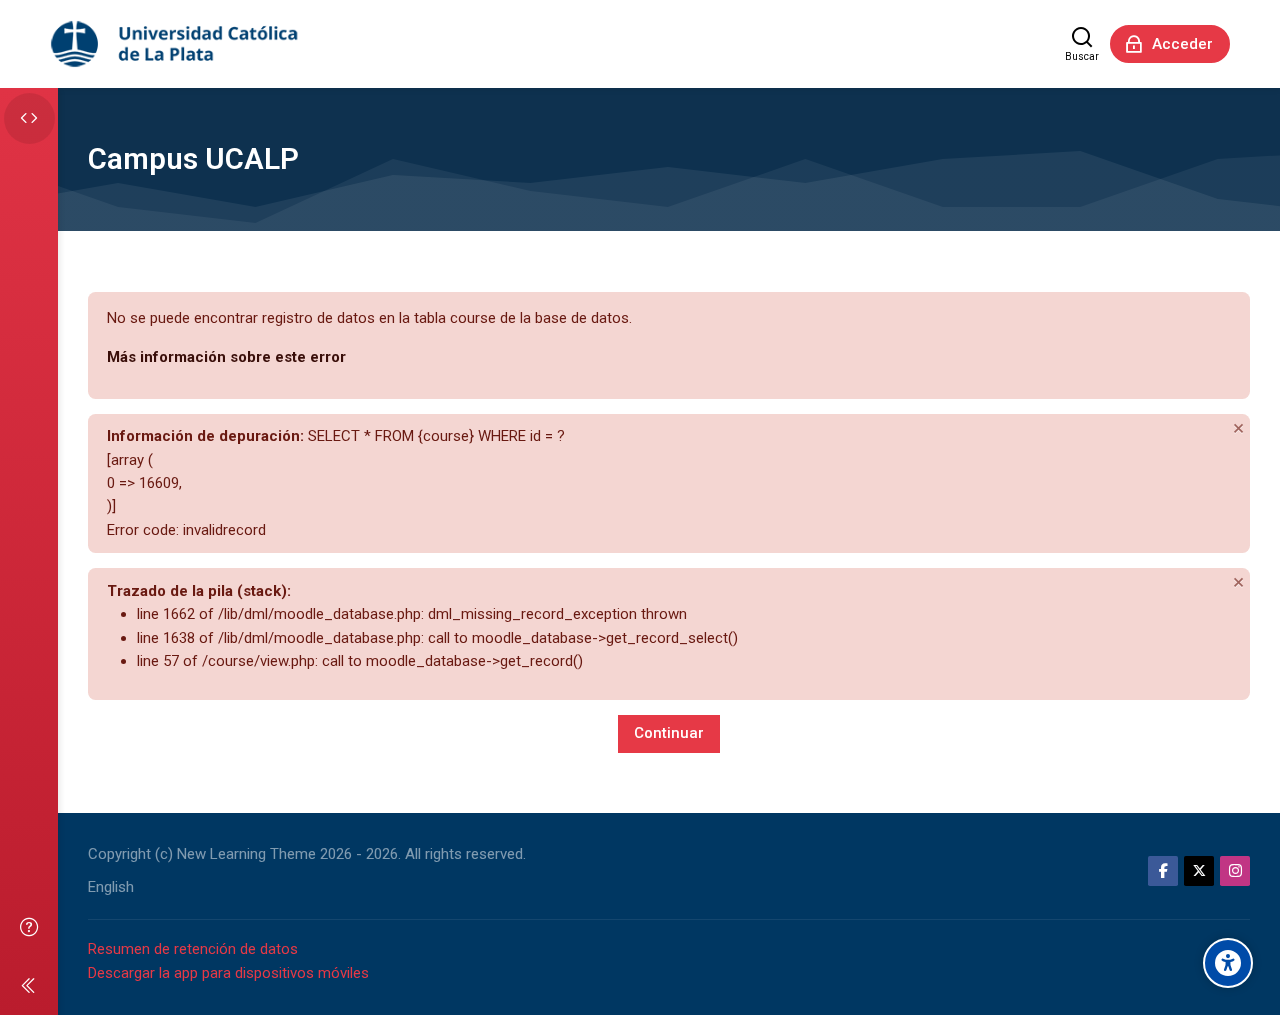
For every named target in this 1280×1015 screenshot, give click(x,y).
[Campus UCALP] (176, 44)
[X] (1199, 871)
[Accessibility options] (1228, 963)
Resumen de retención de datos (193, 949)
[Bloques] (29, 118)
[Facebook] (1163, 871)
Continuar (669, 733)
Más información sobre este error (226, 357)
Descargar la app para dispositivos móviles (228, 973)
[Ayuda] (29, 926)
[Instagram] (1235, 871)
